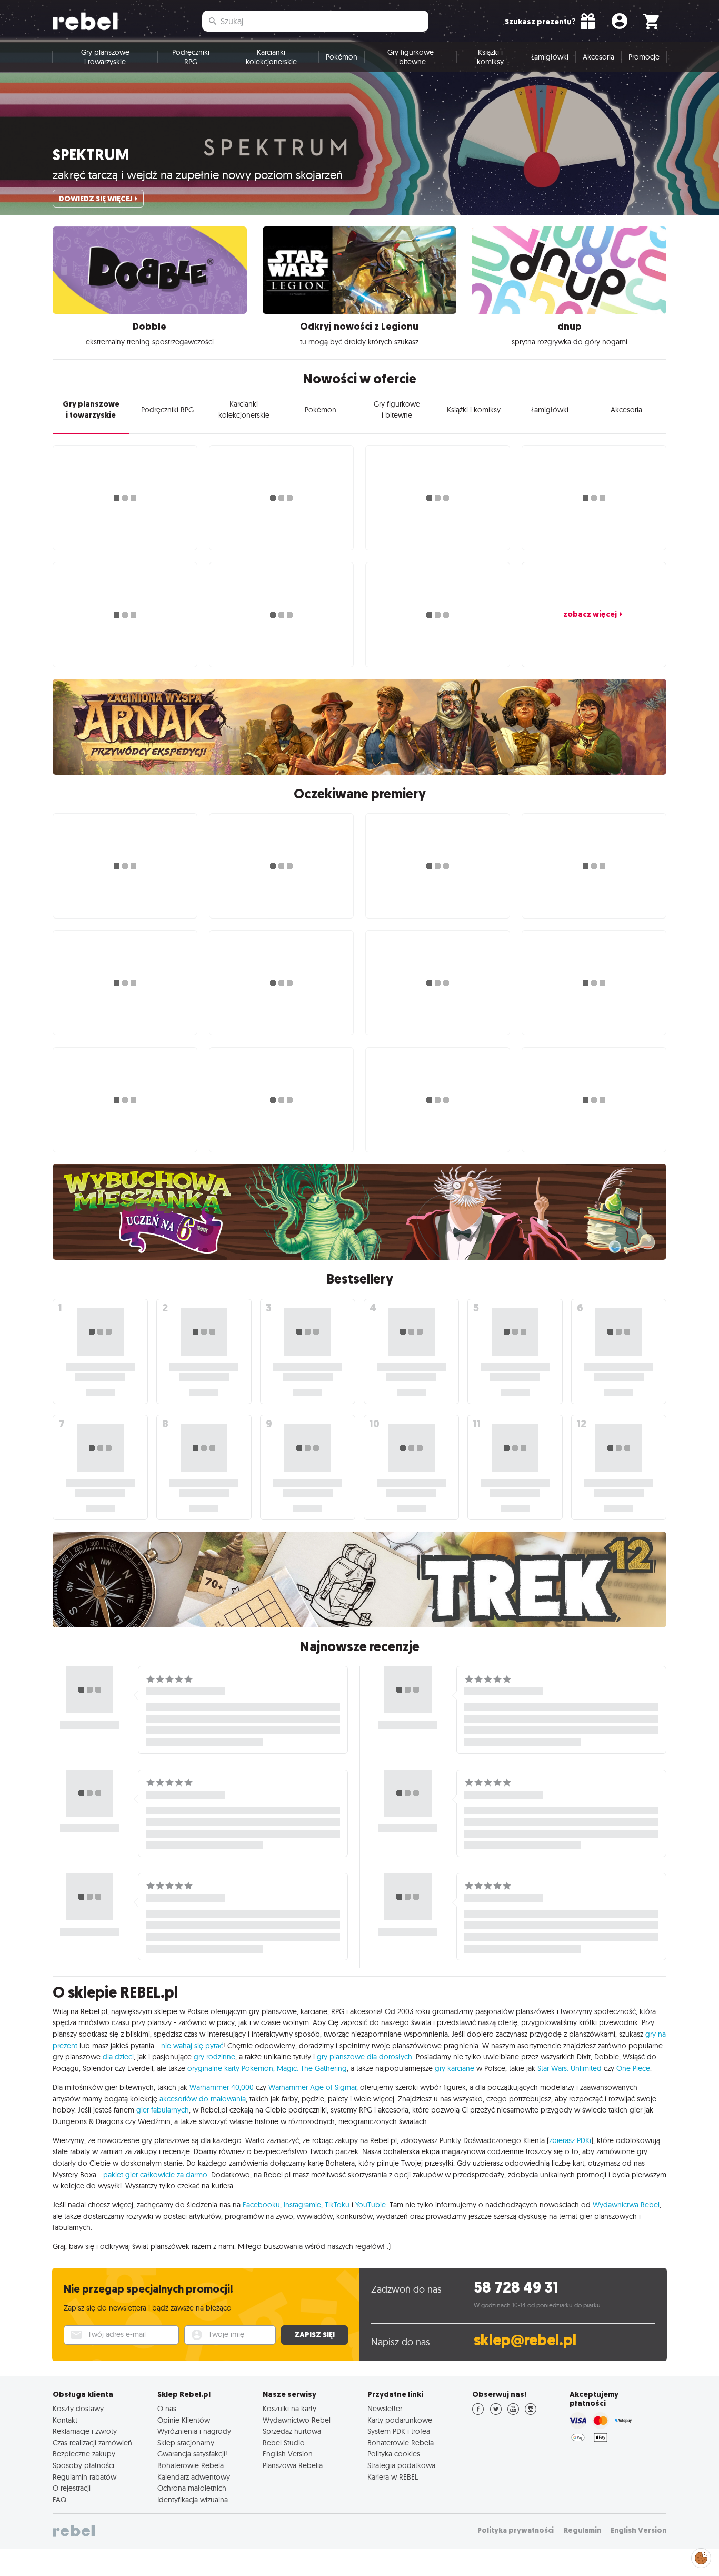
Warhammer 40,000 (222, 2087)
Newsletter (385, 2409)
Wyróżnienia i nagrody (194, 2431)
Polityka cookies (394, 2454)
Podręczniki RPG (191, 57)
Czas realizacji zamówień (92, 2443)
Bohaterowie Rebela (191, 2465)
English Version (288, 2454)
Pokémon (342, 57)
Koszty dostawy (78, 2409)
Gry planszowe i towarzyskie (105, 57)
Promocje (644, 57)
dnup (570, 327)
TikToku (337, 2205)
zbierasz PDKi (570, 2140)
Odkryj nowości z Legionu (359, 327)
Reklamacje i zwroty (85, 2431)
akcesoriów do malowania (203, 2099)
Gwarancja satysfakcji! (192, 2454)
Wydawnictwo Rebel (297, 2420)
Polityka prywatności (516, 2530)
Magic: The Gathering (312, 2068)
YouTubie (371, 2205)
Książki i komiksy (490, 57)
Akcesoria (598, 57)
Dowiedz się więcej (96, 199)
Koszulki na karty (289, 2409)
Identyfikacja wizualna (193, 2500)
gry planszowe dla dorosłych (365, 2057)
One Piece (633, 2068)
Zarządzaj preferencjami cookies (701, 2556)
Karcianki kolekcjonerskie (271, 57)
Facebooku (261, 2205)
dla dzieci (118, 2057)
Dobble (149, 327)
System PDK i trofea (399, 2431)
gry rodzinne (214, 2057)
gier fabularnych (163, 2110)
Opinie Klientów (184, 2420)
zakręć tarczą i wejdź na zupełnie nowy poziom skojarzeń (198, 175)
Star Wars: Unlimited (570, 2068)
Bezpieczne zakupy (84, 2454)
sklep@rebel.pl (525, 2340)
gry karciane (455, 2068)
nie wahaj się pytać (192, 2046)
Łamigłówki (550, 57)
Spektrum (91, 155)
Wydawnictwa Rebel (626, 2205)
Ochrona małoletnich (192, 2488)
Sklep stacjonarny (186, 2443)
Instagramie (302, 2205)
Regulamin (582, 2530)
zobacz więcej (590, 614)
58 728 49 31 (516, 2288)
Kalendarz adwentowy (194, 2477)
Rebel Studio (284, 2443)
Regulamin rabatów (84, 2477)
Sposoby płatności (83, 2465)
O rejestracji (72, 2488)
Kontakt (65, 2420)
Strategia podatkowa (401, 2465)
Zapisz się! (314, 2335)
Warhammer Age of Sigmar (312, 2087)
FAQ (59, 2500)
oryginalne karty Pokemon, (231, 2068)
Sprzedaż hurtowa (292, 2431)
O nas (167, 2409)
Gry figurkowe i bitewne (411, 57)
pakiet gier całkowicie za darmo (155, 2175)
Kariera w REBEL (393, 2477)
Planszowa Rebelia (293, 2465)
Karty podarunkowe (400, 2420)
